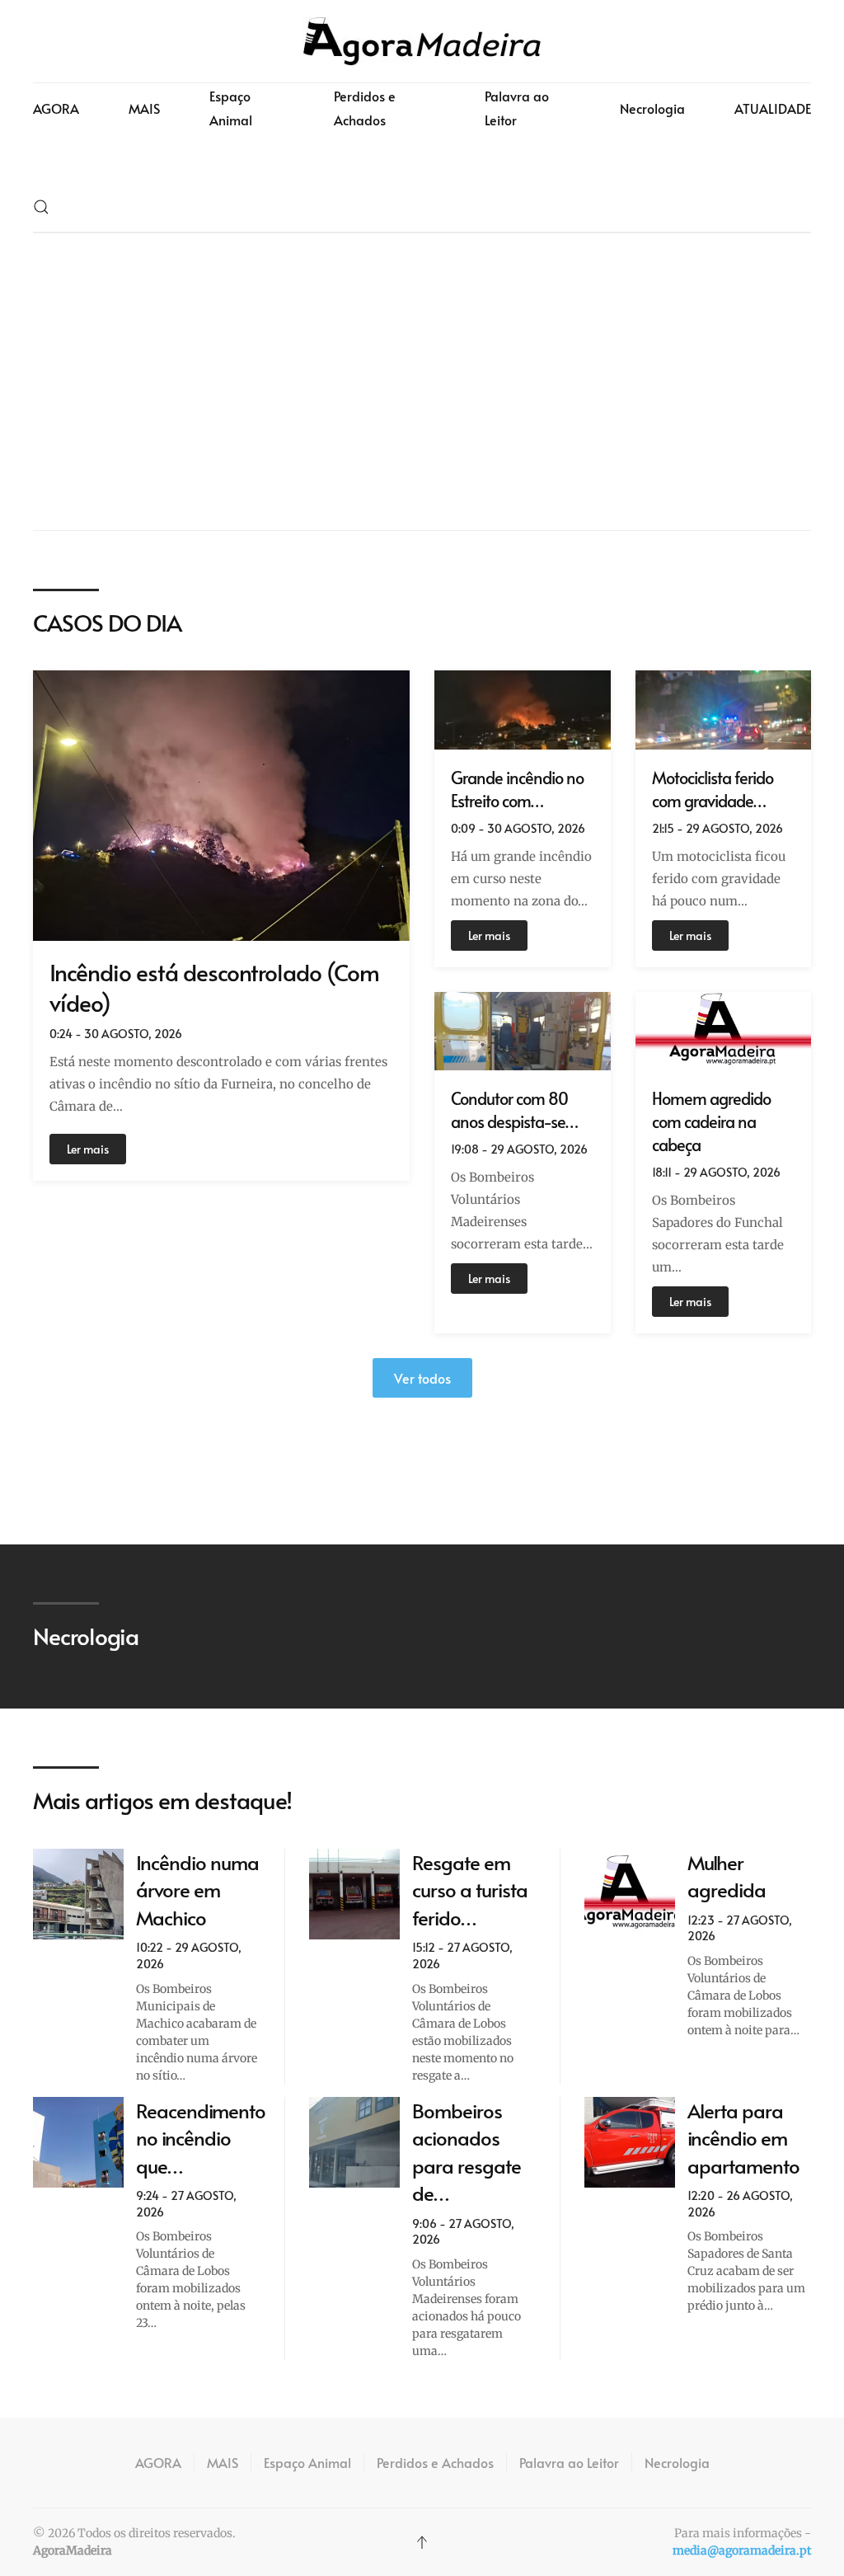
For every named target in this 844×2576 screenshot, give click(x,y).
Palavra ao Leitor (517, 108)
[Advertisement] (422, 382)
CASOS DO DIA (107, 622)
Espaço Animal (231, 108)
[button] (41, 207)
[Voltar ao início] (422, 41)
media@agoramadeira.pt (742, 2550)
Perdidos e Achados (365, 108)
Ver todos (422, 1378)
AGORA (56, 108)
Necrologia (652, 108)
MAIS (144, 108)
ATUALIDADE (773, 108)
